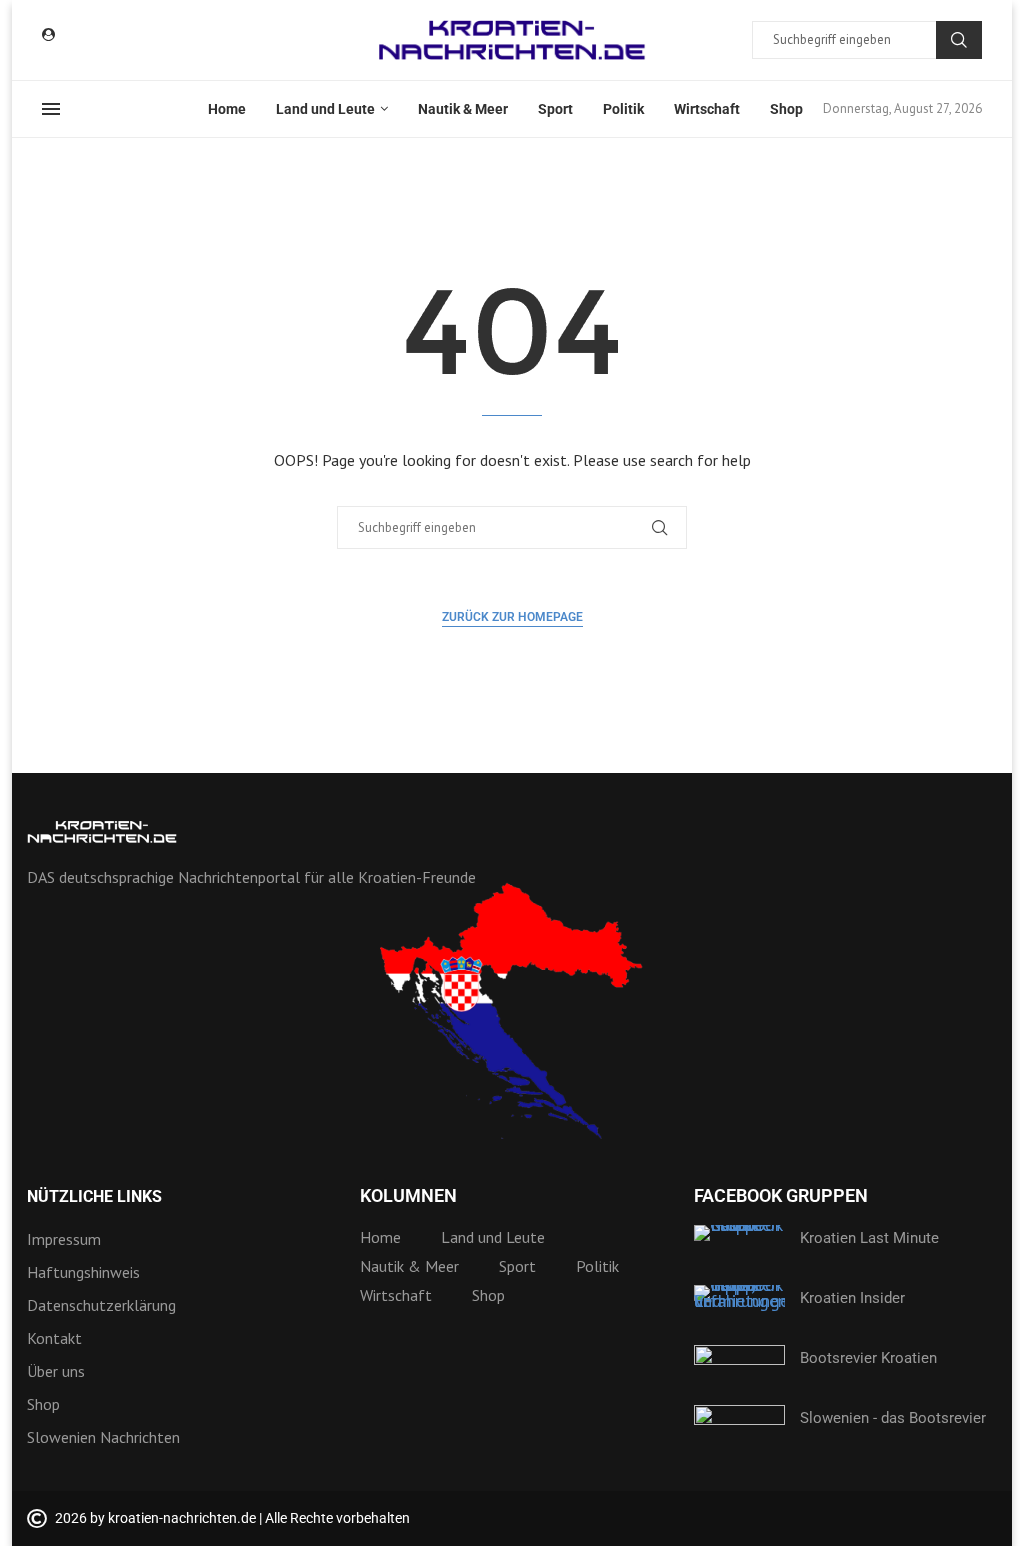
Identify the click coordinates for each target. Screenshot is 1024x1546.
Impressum (64, 1239)
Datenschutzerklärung (101, 1305)
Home (227, 109)
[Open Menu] (51, 109)
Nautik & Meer (463, 109)
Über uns (56, 1371)
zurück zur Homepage (512, 617)
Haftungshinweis (83, 1272)
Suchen (959, 40)
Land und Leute (325, 109)
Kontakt (54, 1338)
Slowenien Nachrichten (103, 1437)
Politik (623, 109)
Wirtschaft (707, 109)
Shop (786, 109)
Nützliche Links (94, 1197)
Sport (555, 109)
